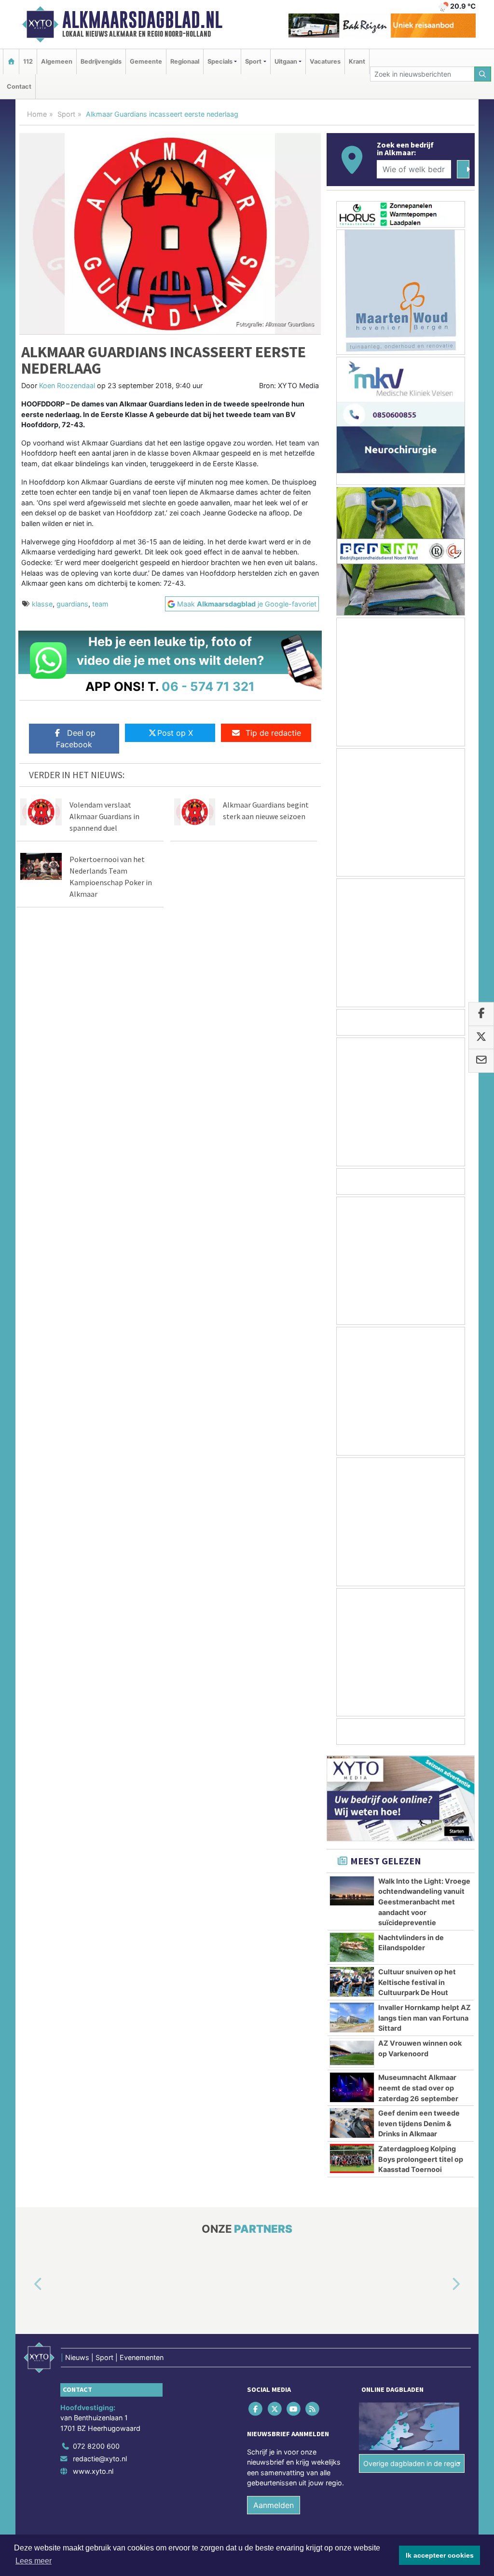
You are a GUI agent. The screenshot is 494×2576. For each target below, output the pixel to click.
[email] (481, 1061)
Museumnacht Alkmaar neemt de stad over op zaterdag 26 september (418, 2088)
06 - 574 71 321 (208, 686)
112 (28, 61)
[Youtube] (294, 2408)
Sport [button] (253, 61)
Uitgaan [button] (286, 61)
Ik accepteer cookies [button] (440, 2555)
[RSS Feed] (313, 2408)
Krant (357, 61)
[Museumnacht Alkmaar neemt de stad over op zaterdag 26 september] (352, 2087)
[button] (27, 2284)
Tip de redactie (273, 733)
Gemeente (146, 61)
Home (37, 114)
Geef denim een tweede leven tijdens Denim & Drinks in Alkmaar (419, 2123)
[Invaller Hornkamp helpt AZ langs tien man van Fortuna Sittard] (352, 2017)
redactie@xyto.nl (100, 2459)
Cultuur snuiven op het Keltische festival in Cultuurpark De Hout (417, 1982)
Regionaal (185, 61)
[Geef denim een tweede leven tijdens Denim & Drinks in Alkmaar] (352, 2123)
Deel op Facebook (76, 739)
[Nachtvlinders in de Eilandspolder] (352, 1947)
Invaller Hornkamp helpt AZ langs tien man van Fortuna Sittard (425, 2018)
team (100, 604)
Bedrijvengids (101, 61)
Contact (19, 87)
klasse (42, 604)
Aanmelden (274, 2506)
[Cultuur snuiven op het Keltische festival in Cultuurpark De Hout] (352, 1982)
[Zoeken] (483, 74)
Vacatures (325, 61)
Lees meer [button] (34, 2561)
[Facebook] (256, 2408)
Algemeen (57, 61)
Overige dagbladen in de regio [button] (412, 2463)
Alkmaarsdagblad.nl (142, 20)
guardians (72, 604)
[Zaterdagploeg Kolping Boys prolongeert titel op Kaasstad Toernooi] (352, 2158)
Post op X (175, 733)
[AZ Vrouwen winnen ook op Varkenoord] (352, 2053)
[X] (275, 2408)
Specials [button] (220, 61)
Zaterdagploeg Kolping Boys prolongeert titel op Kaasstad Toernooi (421, 2159)
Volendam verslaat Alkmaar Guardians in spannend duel (104, 816)
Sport (66, 114)
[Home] (11, 61)
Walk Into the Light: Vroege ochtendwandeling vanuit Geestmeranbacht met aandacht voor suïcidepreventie (424, 1902)
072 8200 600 (96, 2447)
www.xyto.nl (93, 2471)
